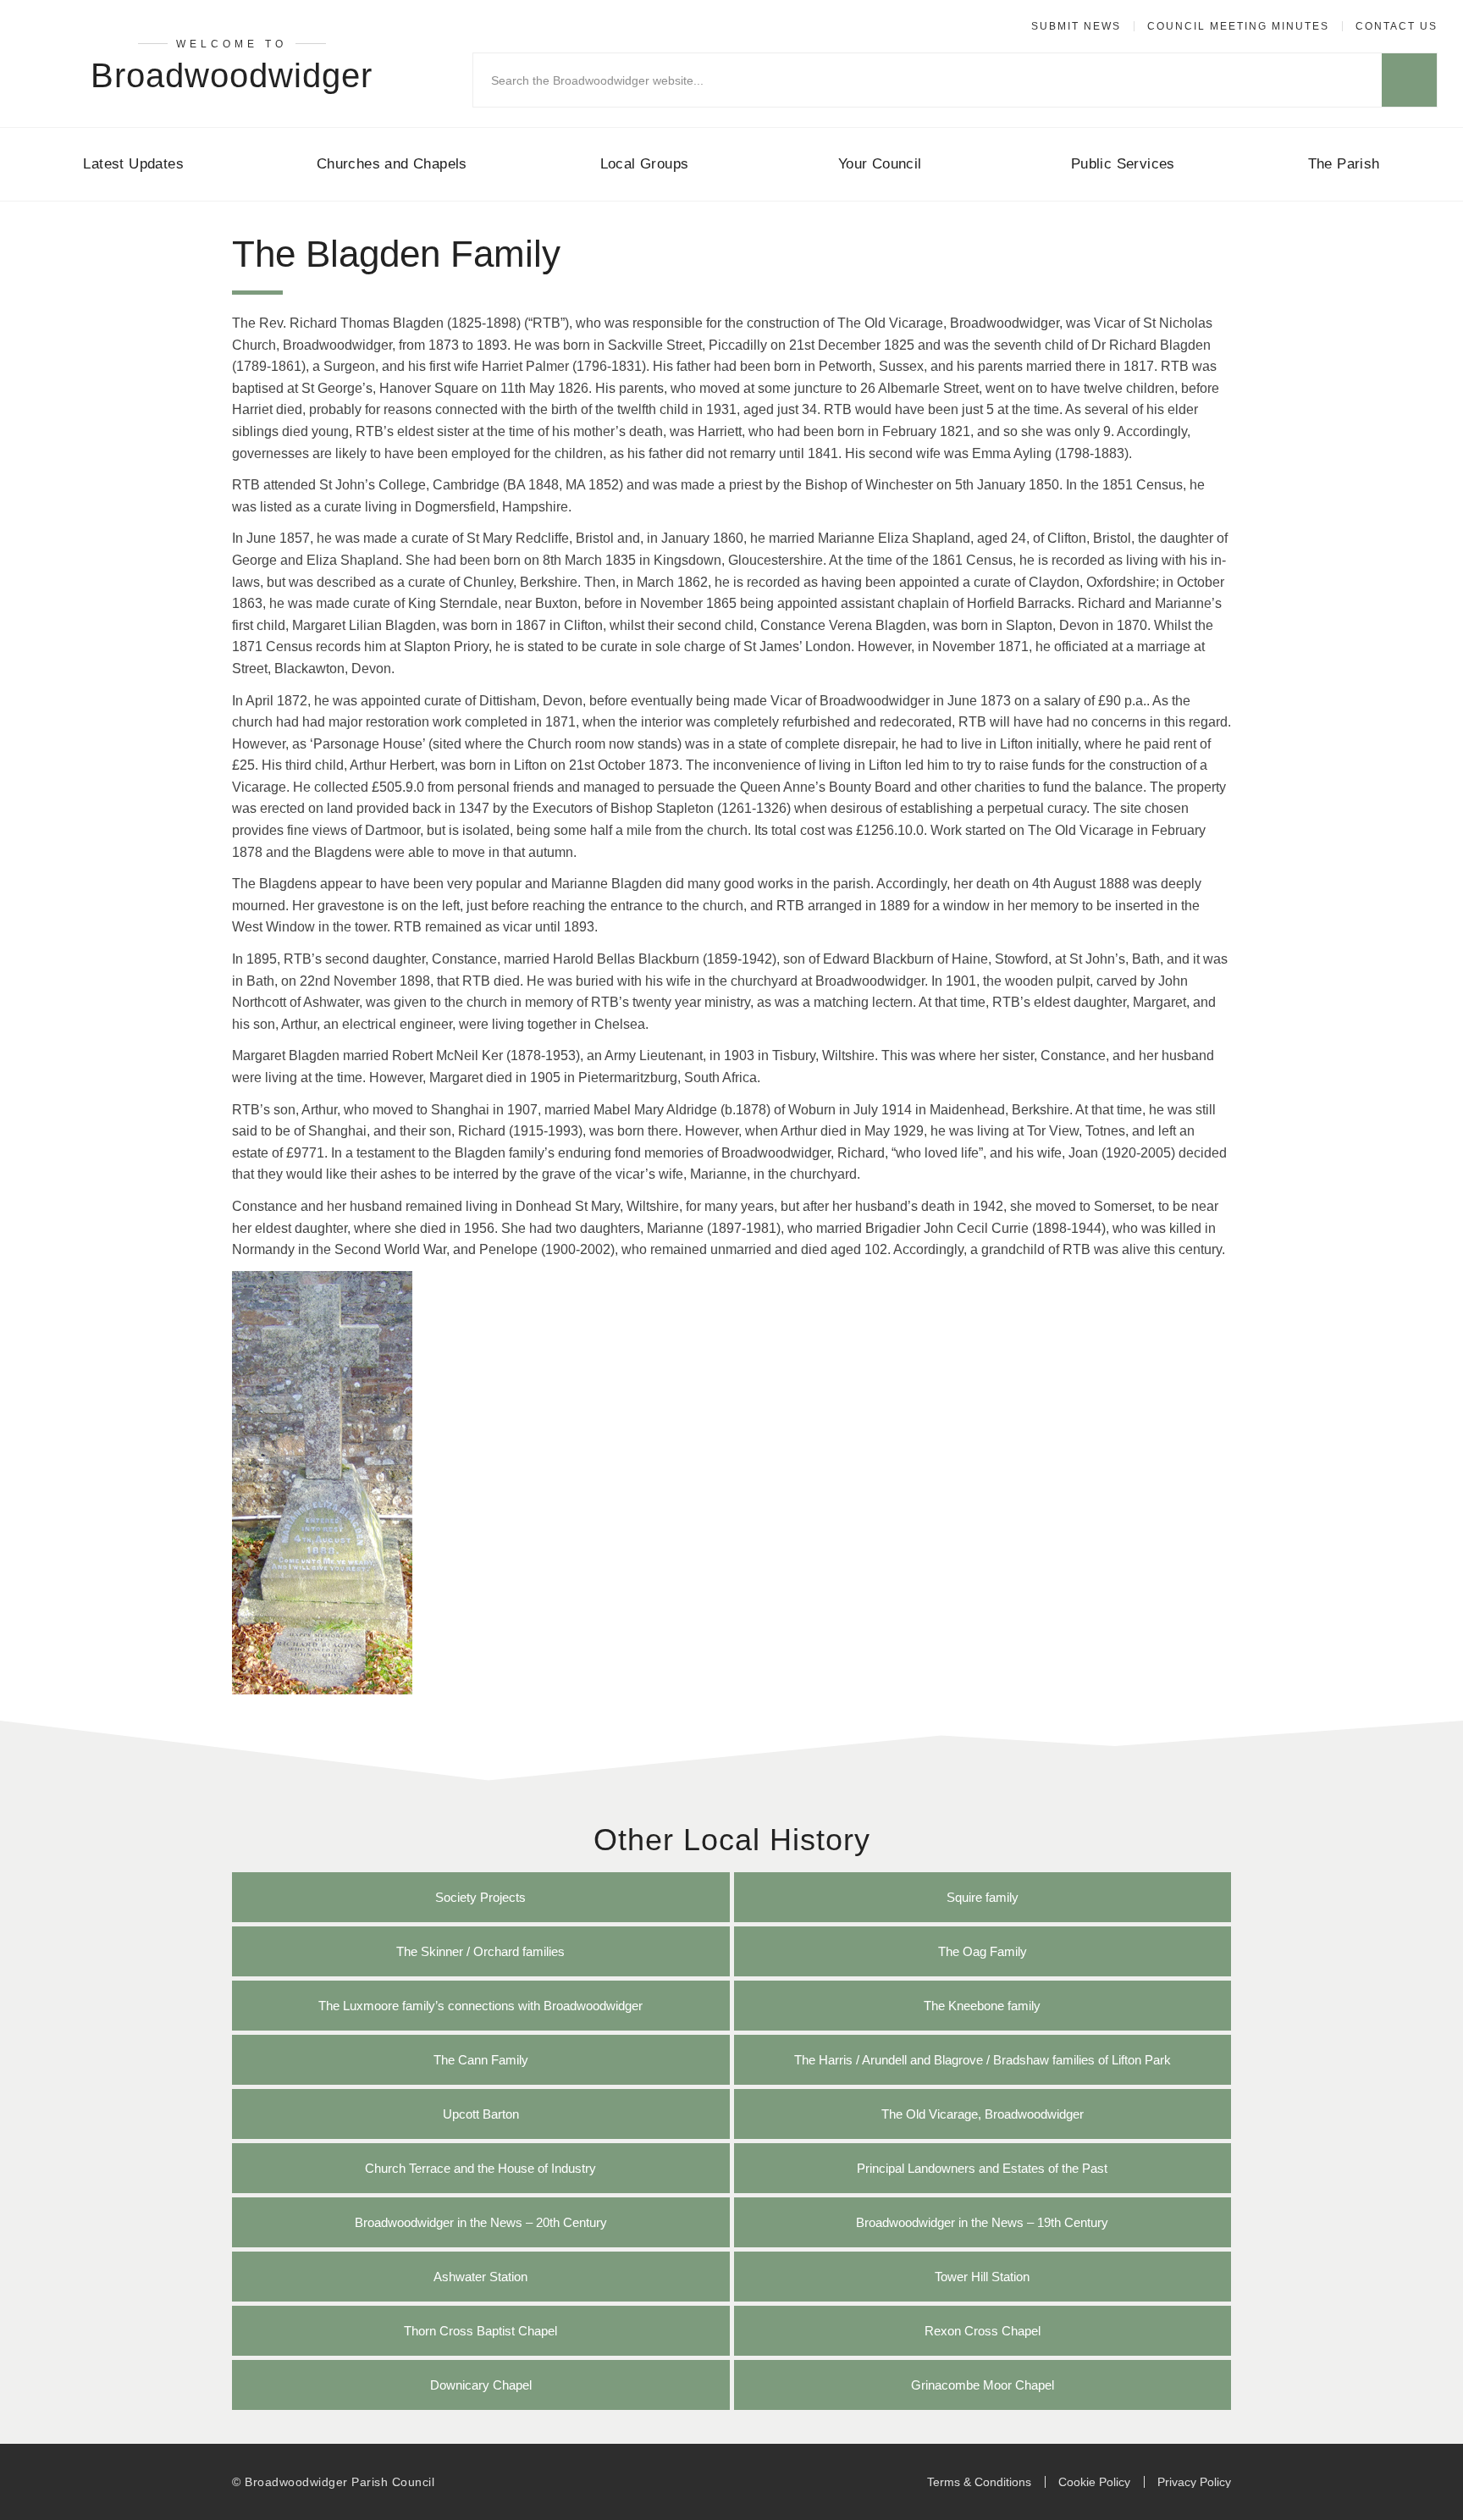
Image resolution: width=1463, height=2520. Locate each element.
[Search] (1409, 80)
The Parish (1344, 164)
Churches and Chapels (392, 164)
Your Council (880, 164)
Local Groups (645, 164)
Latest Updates (133, 164)
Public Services (1123, 164)
